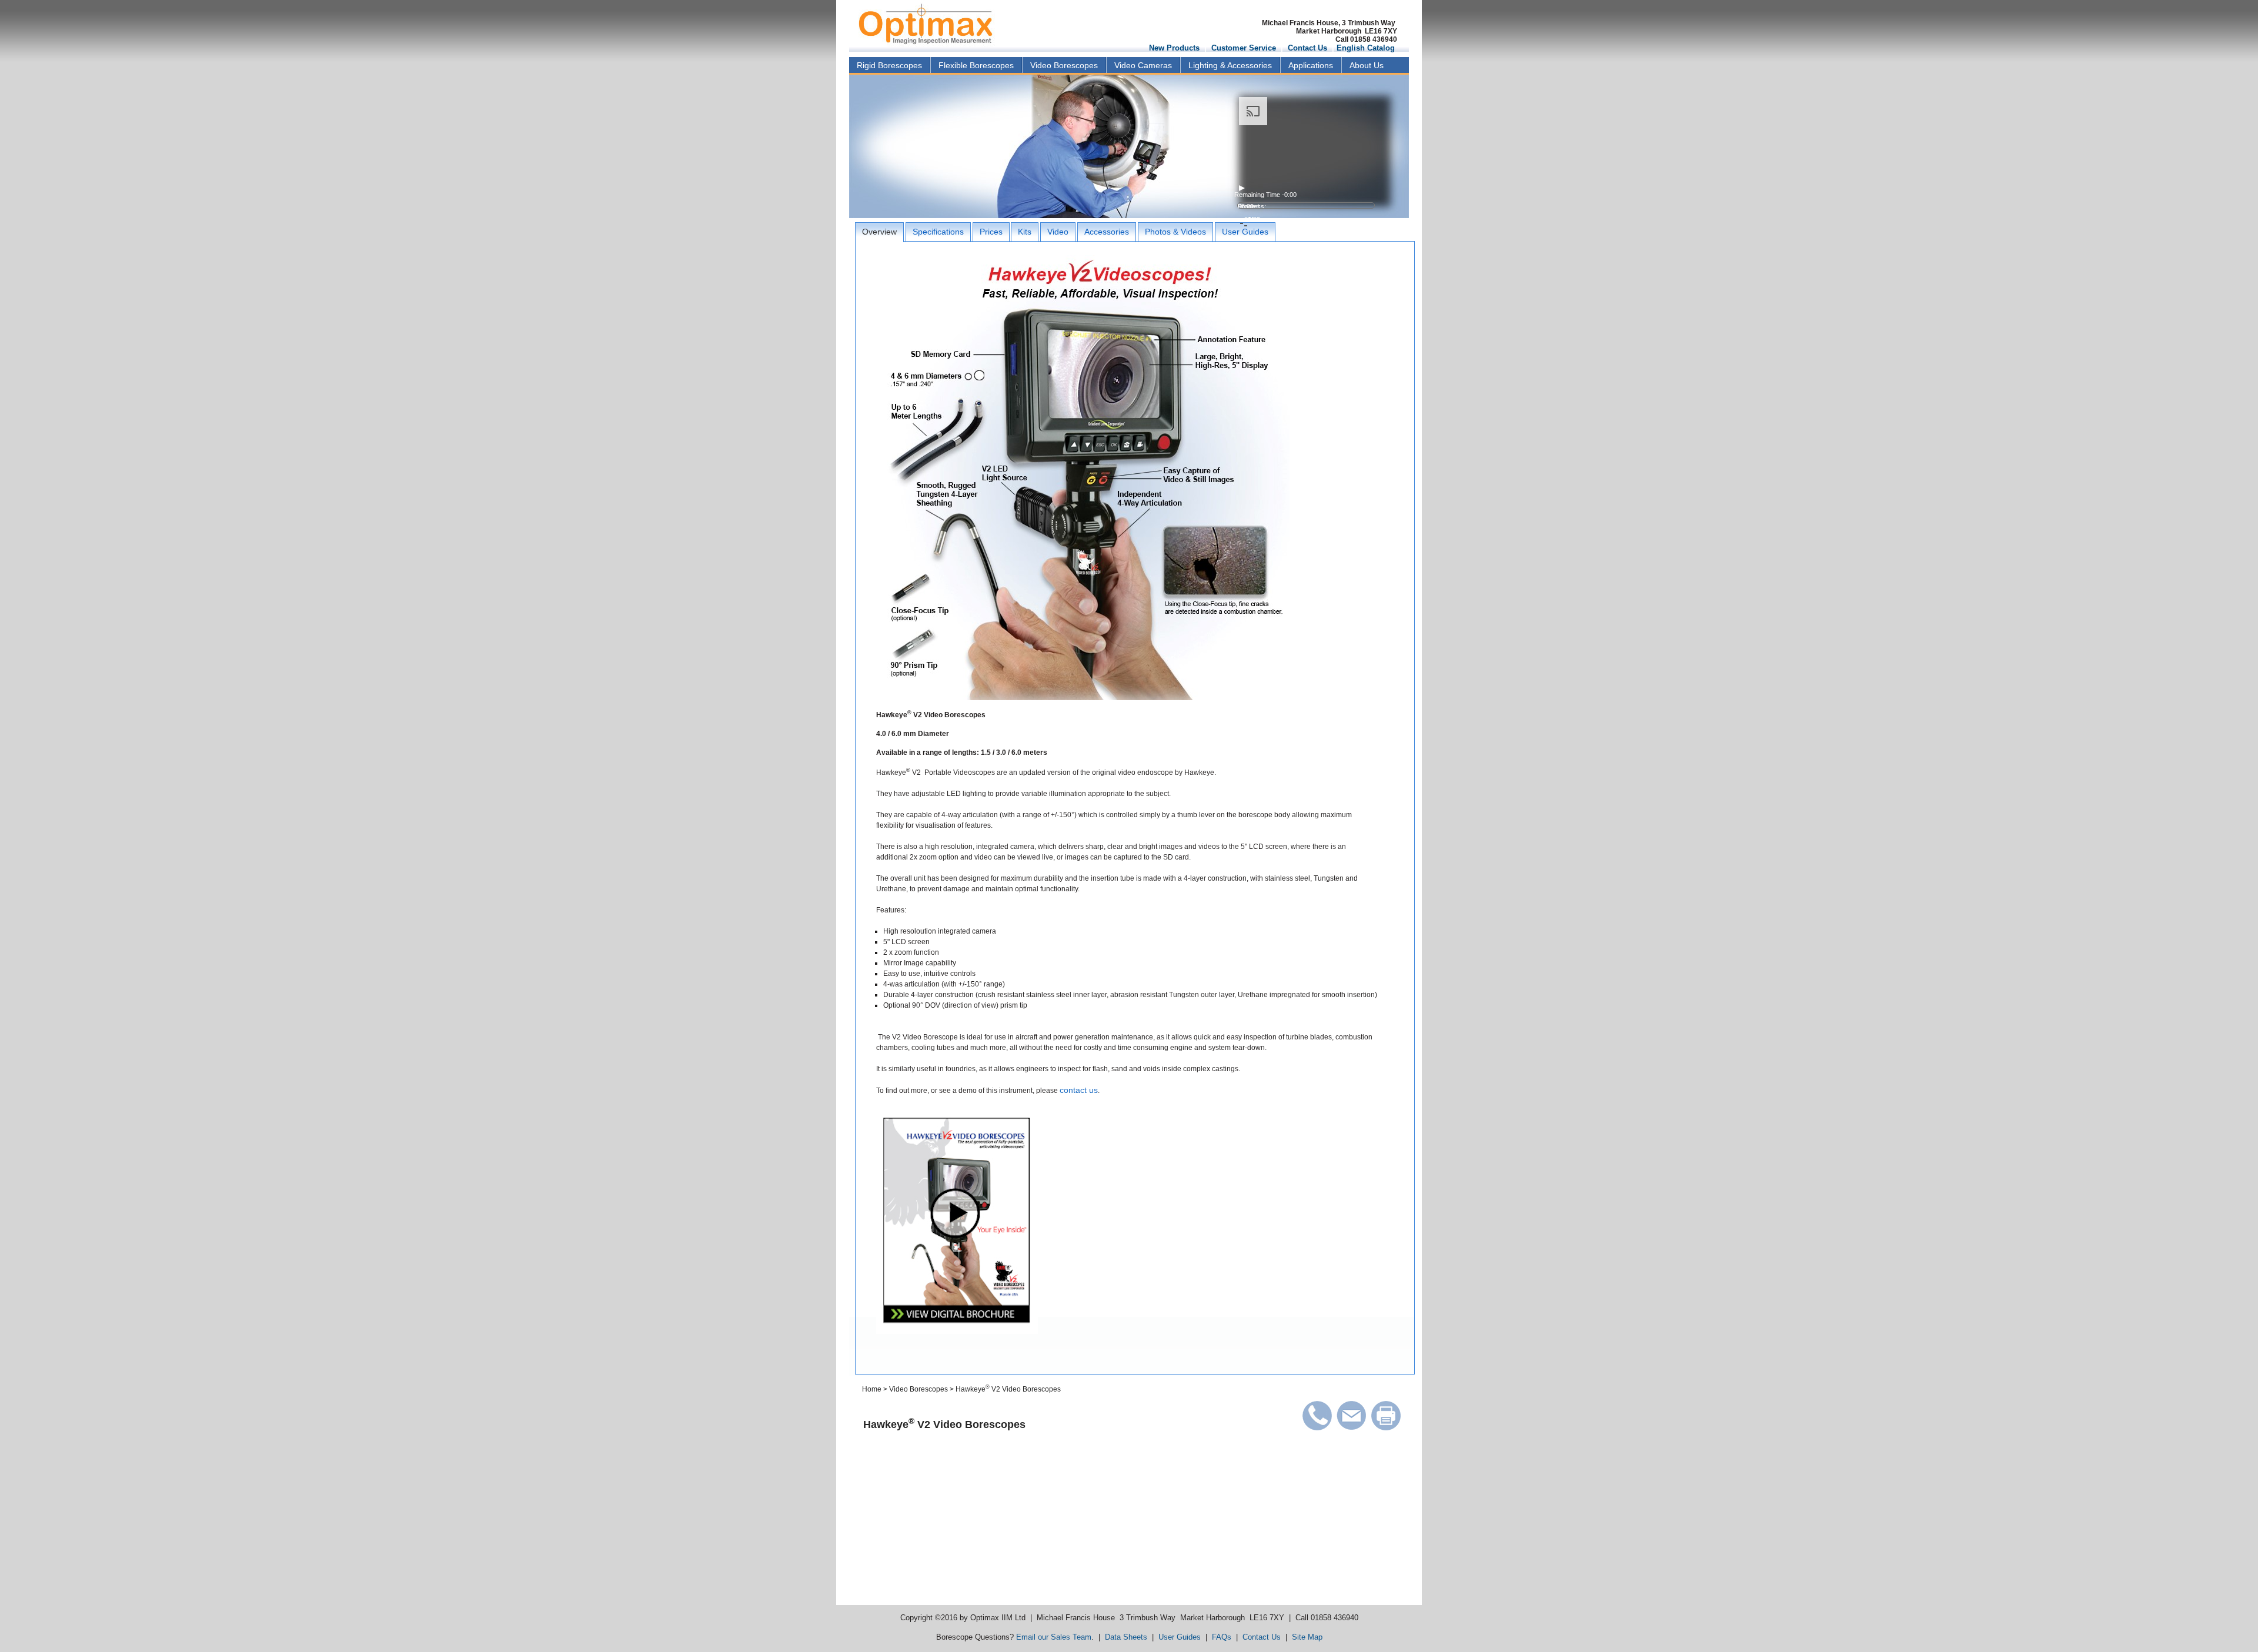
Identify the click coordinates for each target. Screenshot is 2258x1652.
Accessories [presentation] (1107, 232)
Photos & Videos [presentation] (1175, 232)
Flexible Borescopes (976, 65)
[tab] (879, 232)
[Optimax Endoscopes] (923, 23)
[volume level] (1305, 212)
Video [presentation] (1058, 232)
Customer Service (1244, 48)
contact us (1079, 1090)
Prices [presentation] (991, 232)
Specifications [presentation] (938, 232)
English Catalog (1366, 48)
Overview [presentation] (879, 232)
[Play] (1305, 188)
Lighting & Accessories (1230, 65)
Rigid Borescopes (889, 65)
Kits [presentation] (1025, 232)
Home (872, 1389)
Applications (1311, 65)
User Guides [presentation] (1245, 232)
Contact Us (1307, 48)
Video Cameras (1143, 65)
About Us (1367, 65)
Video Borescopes (1064, 65)
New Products (1174, 48)
